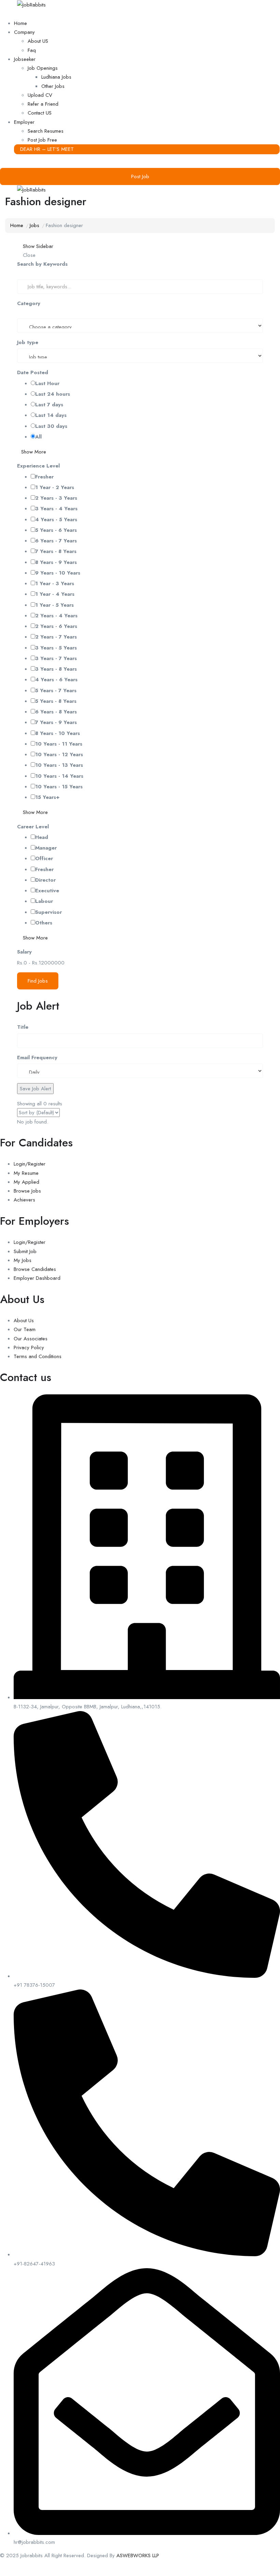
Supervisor (48, 912)
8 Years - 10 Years (58, 733)
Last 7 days (49, 405)
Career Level (33, 827)
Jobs (34, 225)
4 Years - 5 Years (56, 520)
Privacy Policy (29, 1348)
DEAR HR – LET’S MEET (47, 149)
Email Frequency (37, 1057)
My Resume (26, 1173)
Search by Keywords (42, 264)
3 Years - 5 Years (56, 648)
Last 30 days (51, 426)
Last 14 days (51, 415)
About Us (24, 1320)
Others (44, 923)
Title (23, 1027)
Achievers (24, 1200)
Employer (24, 122)
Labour (44, 901)
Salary (24, 952)
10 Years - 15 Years (59, 787)
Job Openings (43, 68)
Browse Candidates (35, 1269)
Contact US (40, 113)
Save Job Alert (35, 1089)
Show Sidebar (37, 246)
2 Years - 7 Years (56, 637)
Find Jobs (38, 981)
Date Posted (33, 372)
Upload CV (40, 95)
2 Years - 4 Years (56, 616)
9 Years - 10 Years (58, 573)
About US (38, 41)
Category (29, 303)
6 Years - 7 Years (56, 541)
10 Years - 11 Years (59, 744)
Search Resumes (46, 131)
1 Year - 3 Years (55, 583)
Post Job (140, 176)
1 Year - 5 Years (54, 605)
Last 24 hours (53, 394)
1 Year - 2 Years (55, 487)
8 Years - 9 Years (56, 562)
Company (24, 32)
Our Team (25, 1329)
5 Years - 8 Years (56, 701)
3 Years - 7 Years (56, 658)
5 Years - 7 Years (56, 691)
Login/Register (30, 1164)
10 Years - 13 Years (59, 765)
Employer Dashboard (37, 1278)
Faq (32, 50)
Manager (46, 848)
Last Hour (47, 383)
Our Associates (31, 1339)
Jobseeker (25, 59)
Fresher (44, 477)
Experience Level (38, 466)
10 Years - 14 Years (59, 776)
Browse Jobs (27, 1191)
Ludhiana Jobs (56, 77)
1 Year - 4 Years (55, 594)
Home (20, 23)
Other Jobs (53, 86)
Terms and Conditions (38, 1356)
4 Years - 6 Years (56, 680)
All (38, 437)
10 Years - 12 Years (59, 754)
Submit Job (25, 1251)
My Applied (26, 1182)
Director (45, 880)
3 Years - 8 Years (56, 669)
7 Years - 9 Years (56, 722)
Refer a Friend (43, 104)
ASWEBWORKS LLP (138, 2555)
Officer (44, 858)
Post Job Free (42, 140)
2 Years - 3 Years (56, 498)
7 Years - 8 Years (56, 551)
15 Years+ (47, 797)
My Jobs (23, 1260)
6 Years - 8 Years (56, 712)
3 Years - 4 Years (56, 509)
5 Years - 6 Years (56, 530)
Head (42, 837)
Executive (47, 891)
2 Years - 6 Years (56, 626)
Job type (28, 342)
